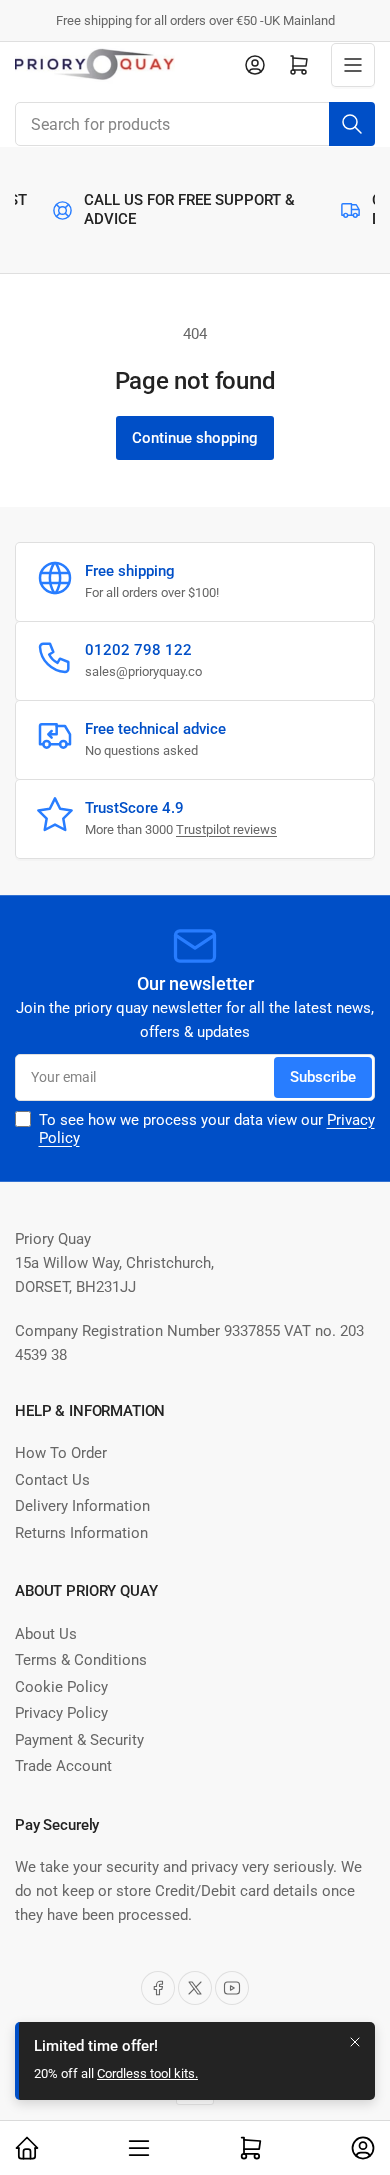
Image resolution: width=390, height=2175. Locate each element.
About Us (46, 1634)
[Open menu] (353, 65)
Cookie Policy (61, 1687)
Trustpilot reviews (226, 829)
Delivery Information (82, 1506)
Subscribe (323, 1077)
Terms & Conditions (81, 1660)
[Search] (352, 124)
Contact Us (52, 1480)
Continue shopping (195, 438)
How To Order (61, 1453)
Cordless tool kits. (147, 2080)
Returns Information (81, 1533)
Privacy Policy (61, 1713)
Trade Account (63, 1766)
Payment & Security (79, 1740)
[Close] (355, 2049)
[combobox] (195, 124)
